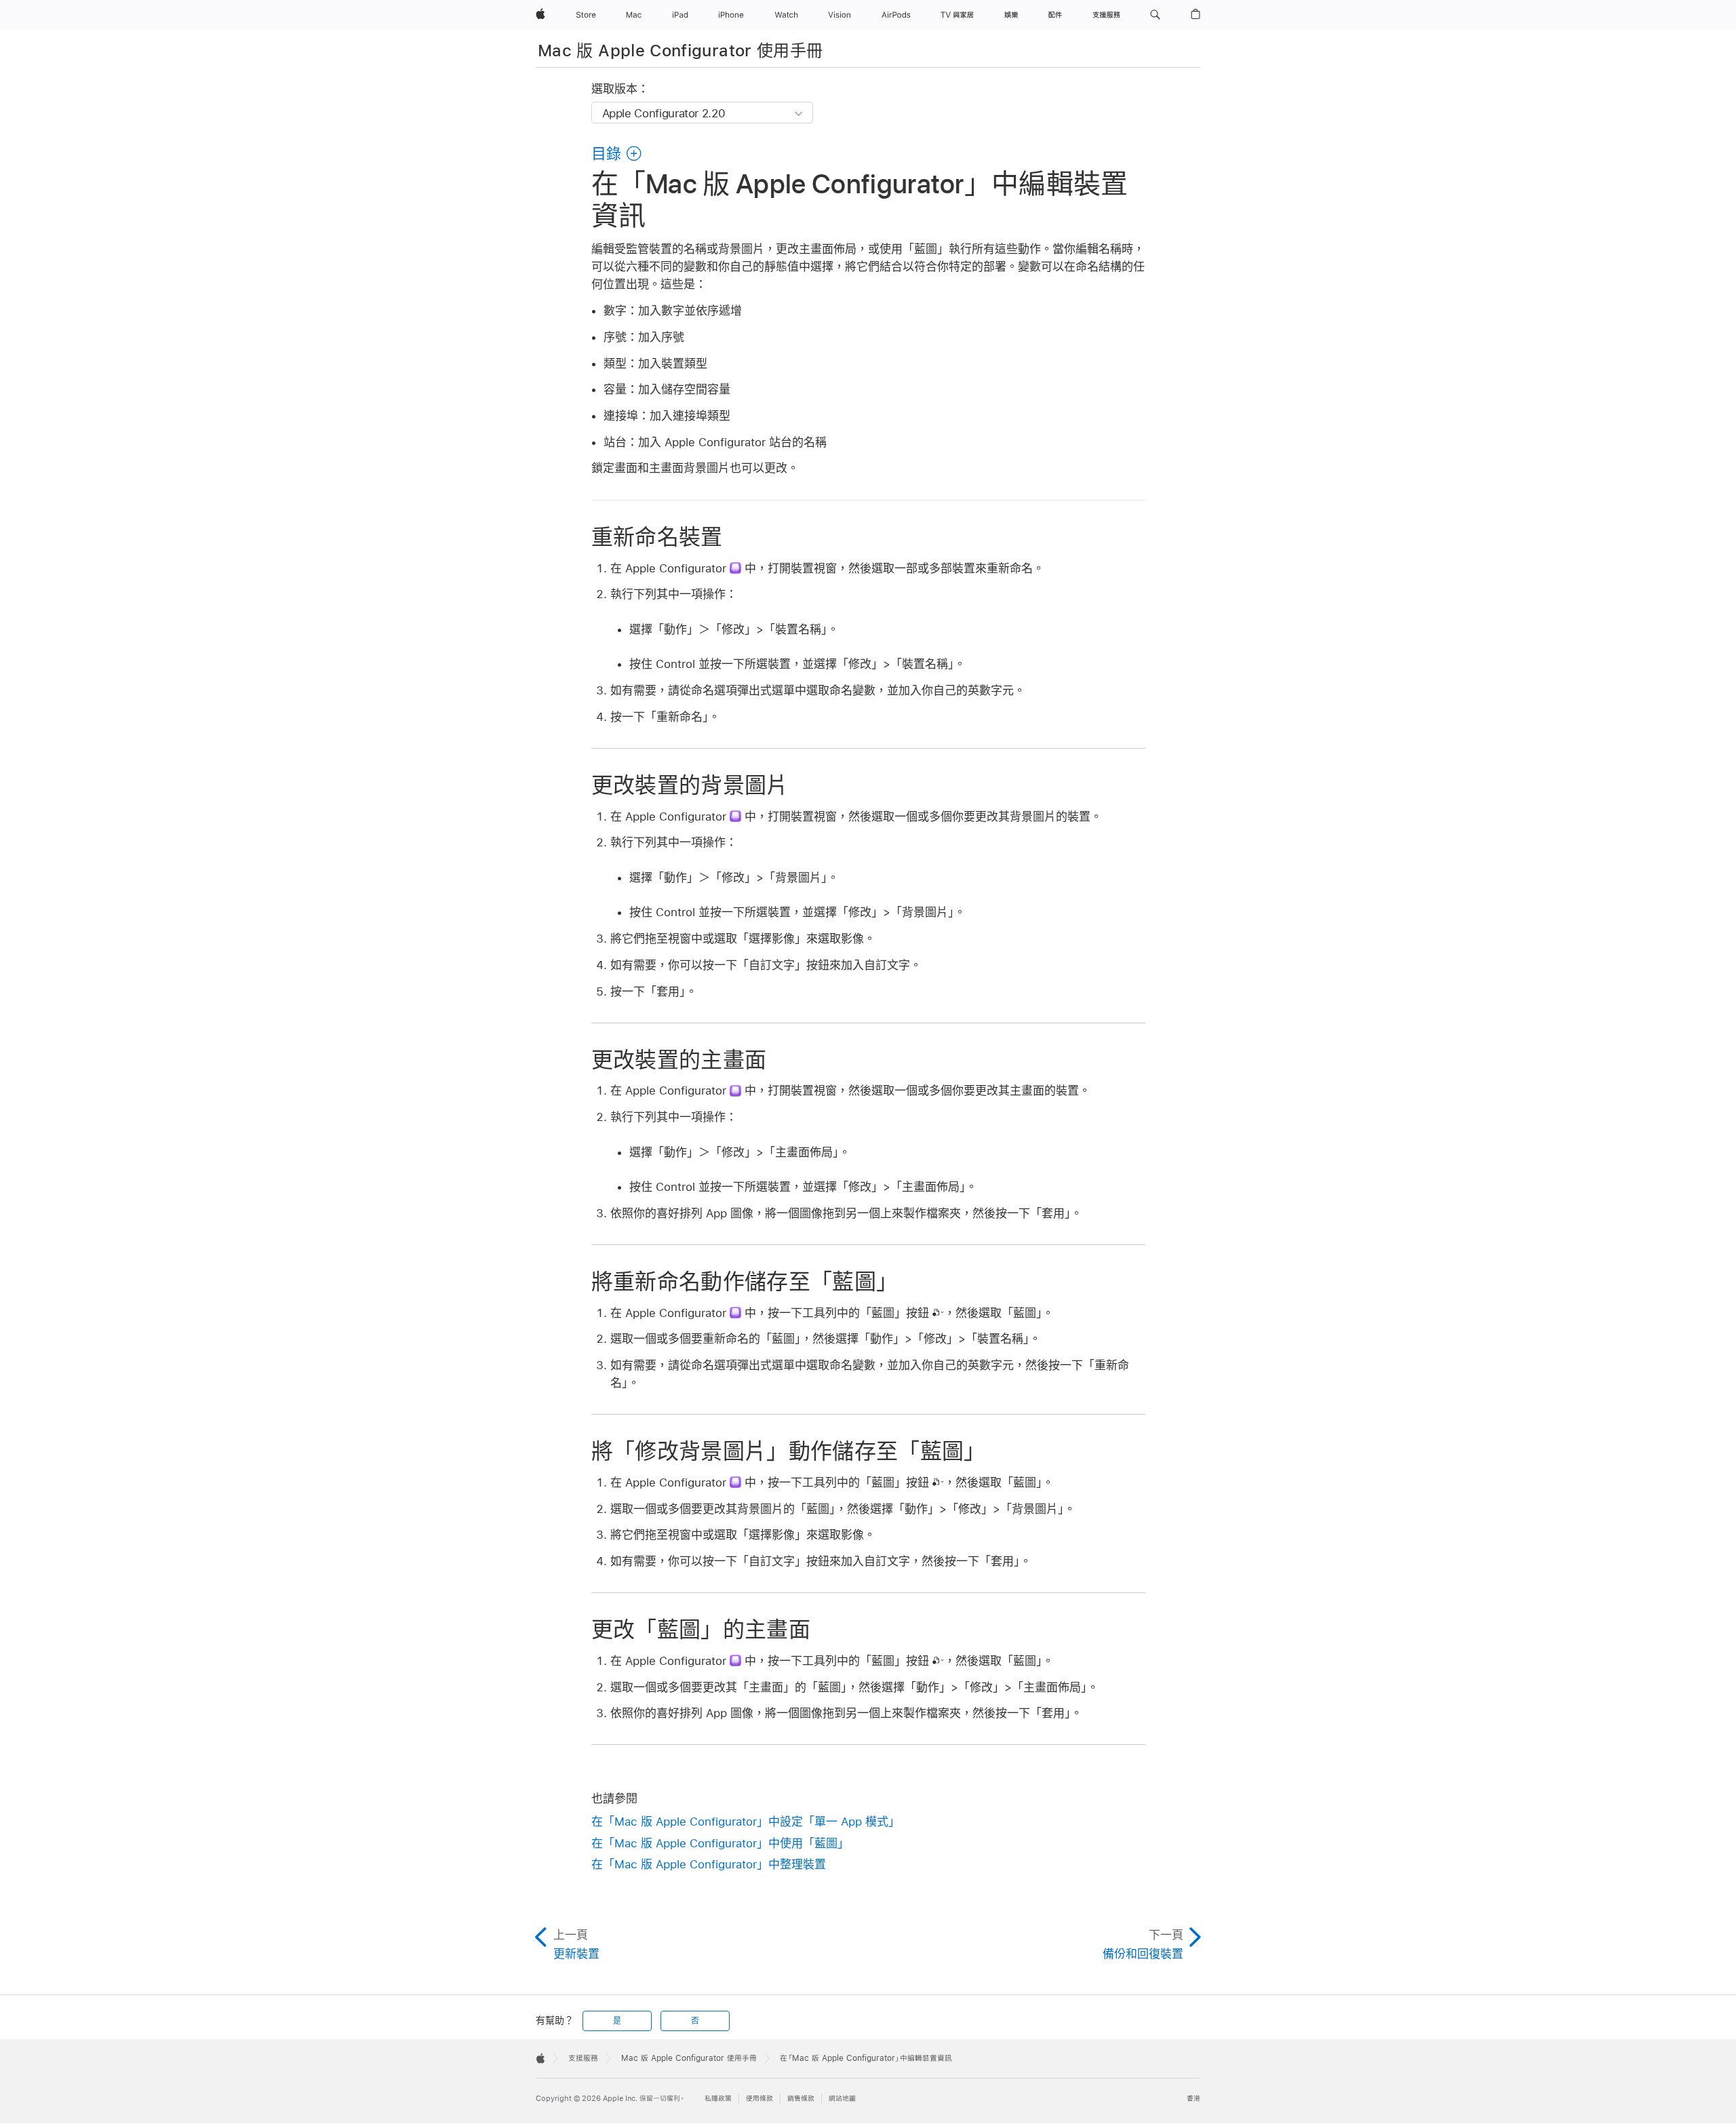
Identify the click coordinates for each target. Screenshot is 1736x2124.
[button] (1155, 15)
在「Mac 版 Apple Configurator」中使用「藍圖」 (720, 1843)
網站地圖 (842, 2099)
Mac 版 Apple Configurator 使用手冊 (680, 51)
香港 (1193, 2099)
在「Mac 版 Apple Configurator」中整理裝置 (709, 1864)
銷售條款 (801, 2099)
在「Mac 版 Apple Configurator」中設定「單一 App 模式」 (746, 1822)
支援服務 (583, 2058)
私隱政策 (718, 2099)
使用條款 (759, 2099)
